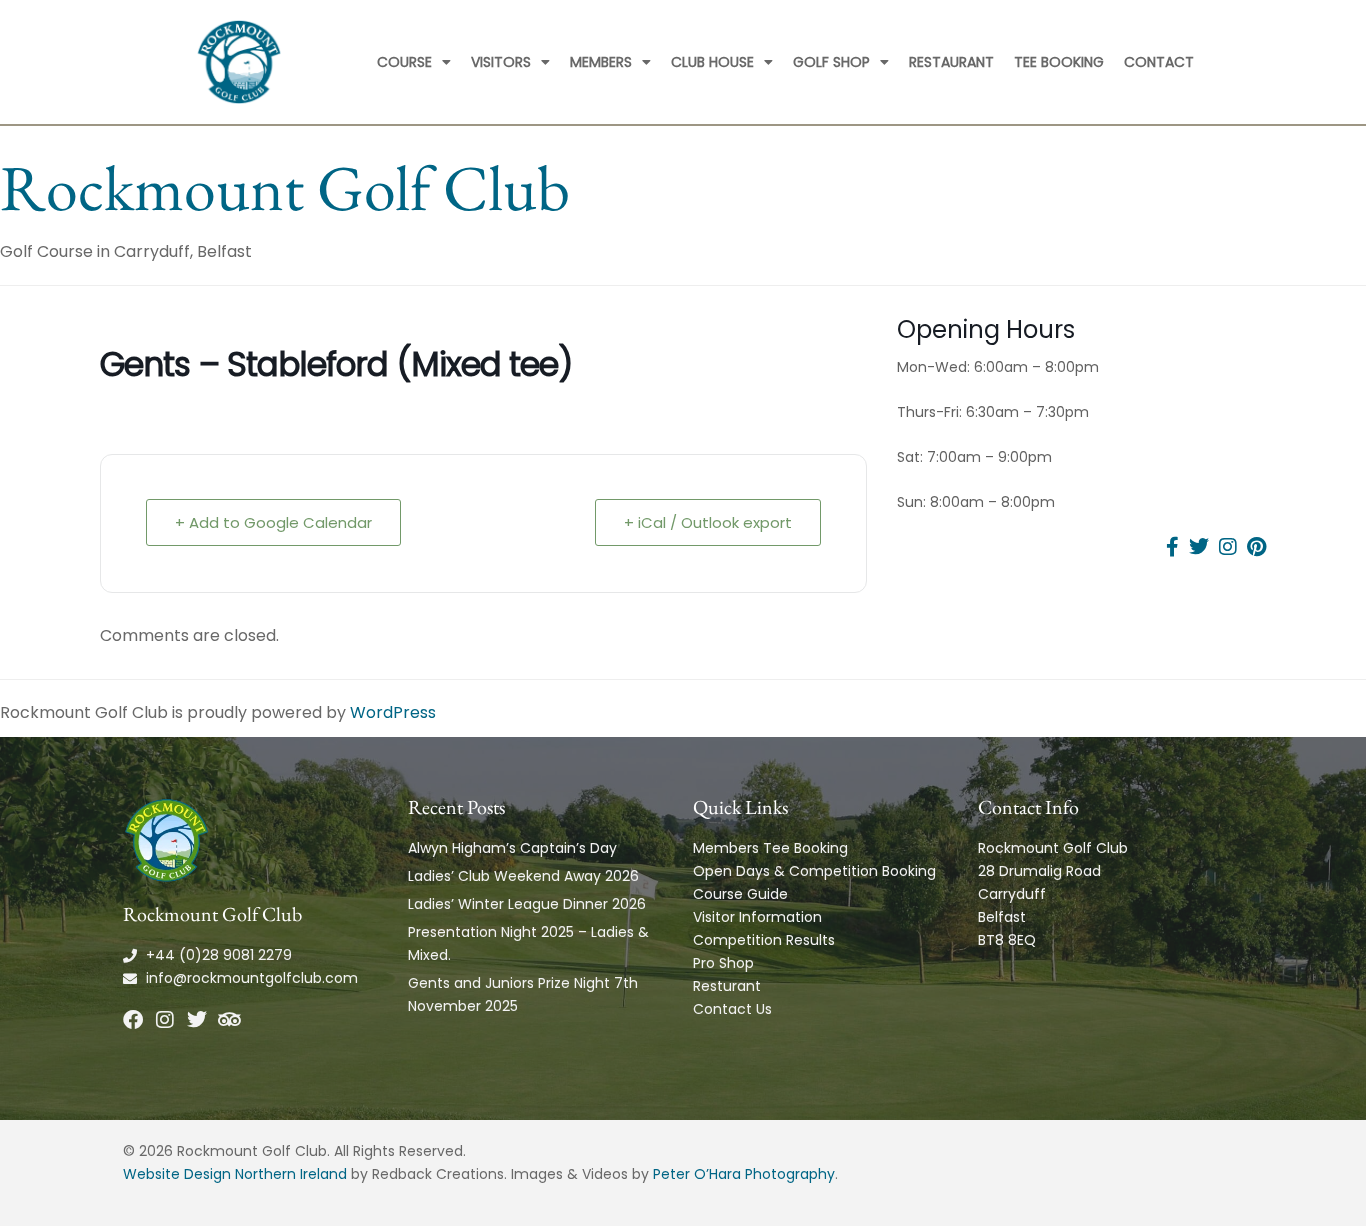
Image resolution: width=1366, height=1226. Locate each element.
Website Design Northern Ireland (235, 1174)
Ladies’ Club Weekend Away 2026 (523, 876)
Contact (1159, 62)
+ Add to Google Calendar (273, 522)
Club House (712, 62)
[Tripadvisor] (229, 1020)
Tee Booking (1059, 62)
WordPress (393, 712)
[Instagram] (165, 1020)
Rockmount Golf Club (285, 187)
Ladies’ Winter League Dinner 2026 (527, 904)
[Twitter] (197, 1020)
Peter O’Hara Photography (744, 1174)
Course (404, 62)
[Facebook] (133, 1020)
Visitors (501, 62)
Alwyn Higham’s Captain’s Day (512, 848)
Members (601, 62)
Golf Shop (831, 62)
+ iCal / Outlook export (708, 522)
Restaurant (951, 62)
